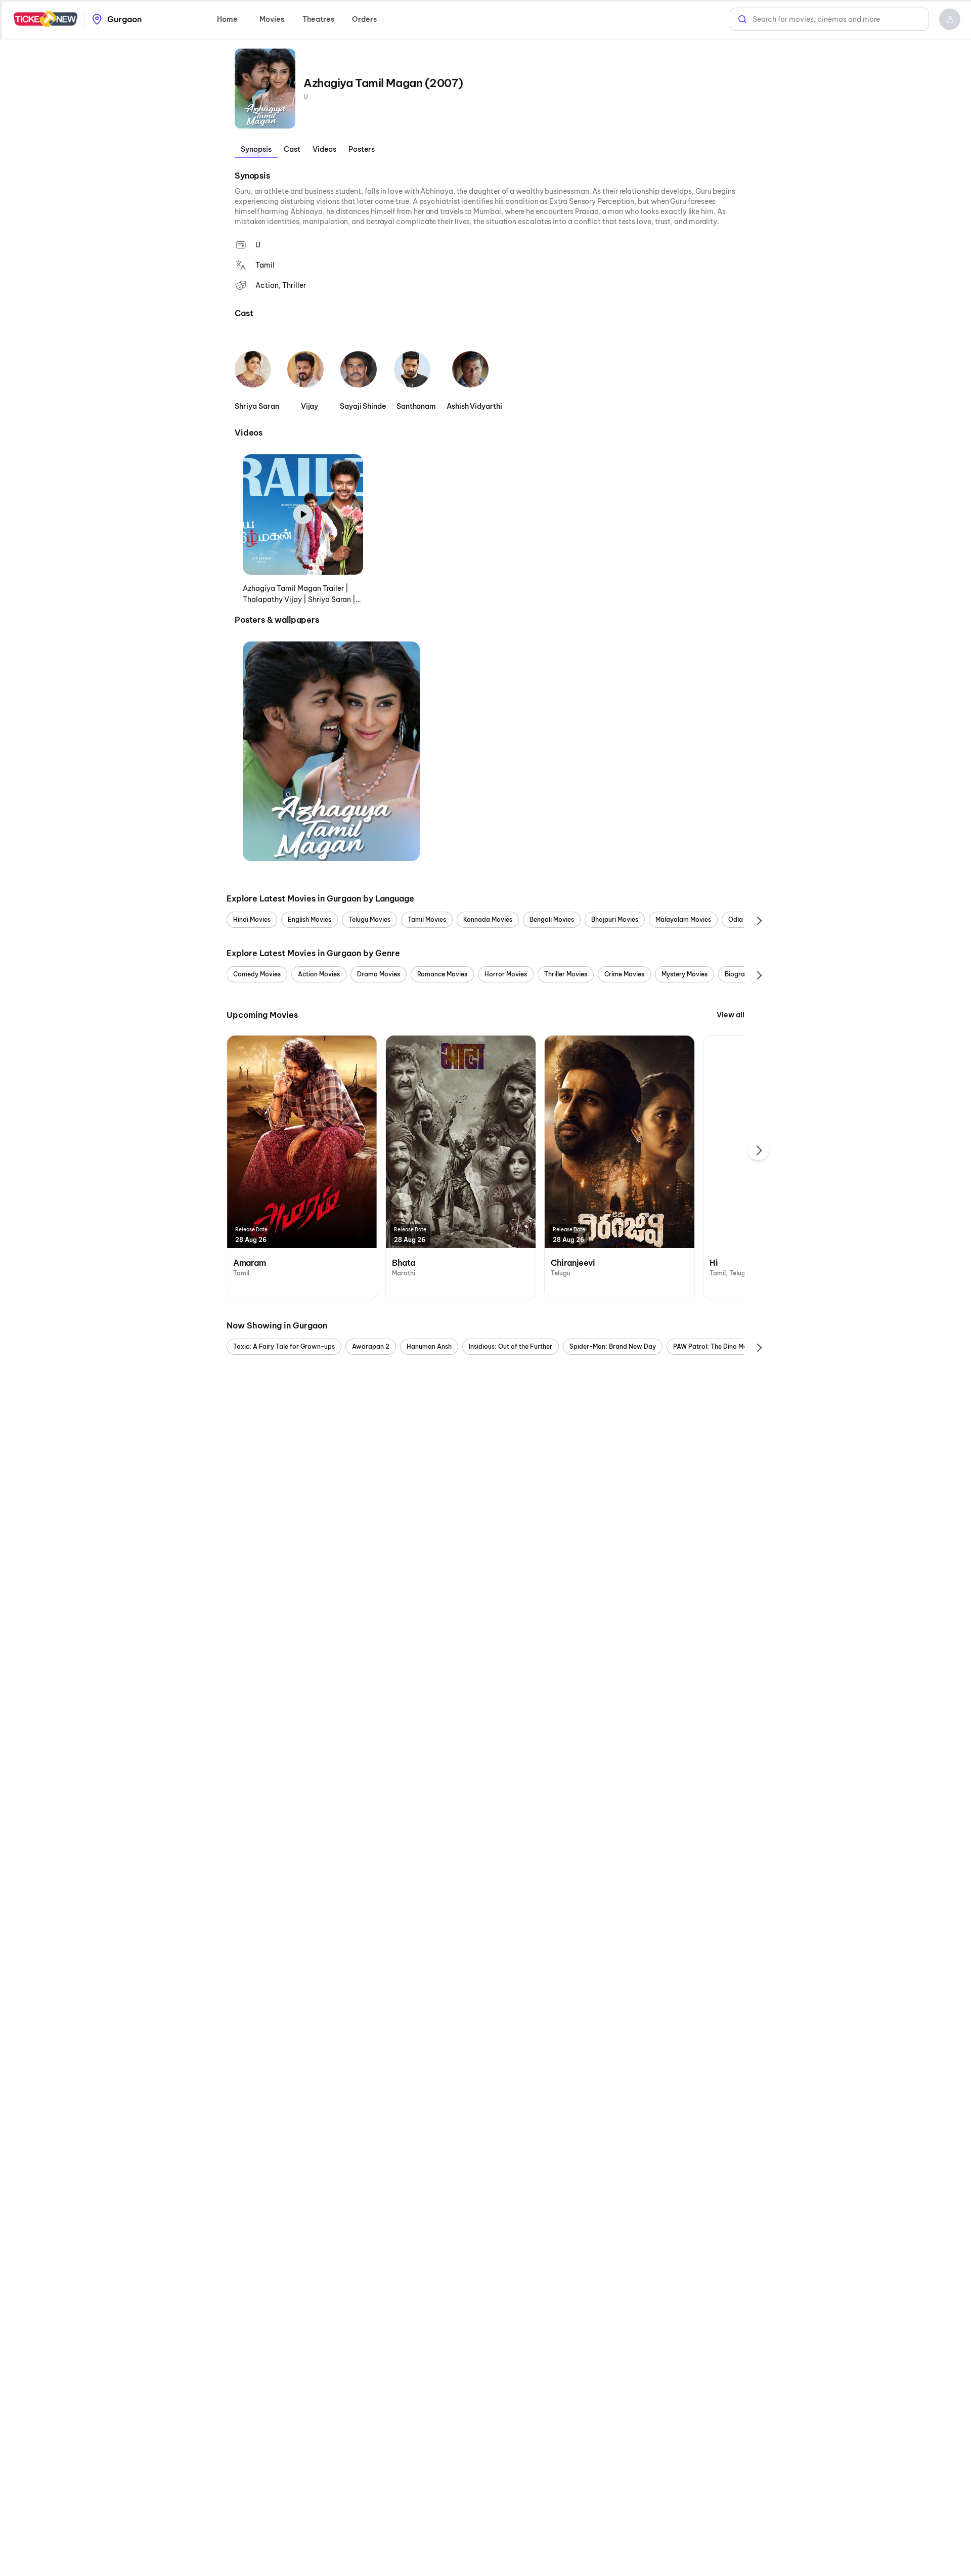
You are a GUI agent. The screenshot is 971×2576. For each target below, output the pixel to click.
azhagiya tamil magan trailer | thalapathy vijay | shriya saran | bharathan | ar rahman (299, 594)
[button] (950, 19)
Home (227, 19)
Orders (364, 19)
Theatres (318, 19)
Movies (272, 19)
